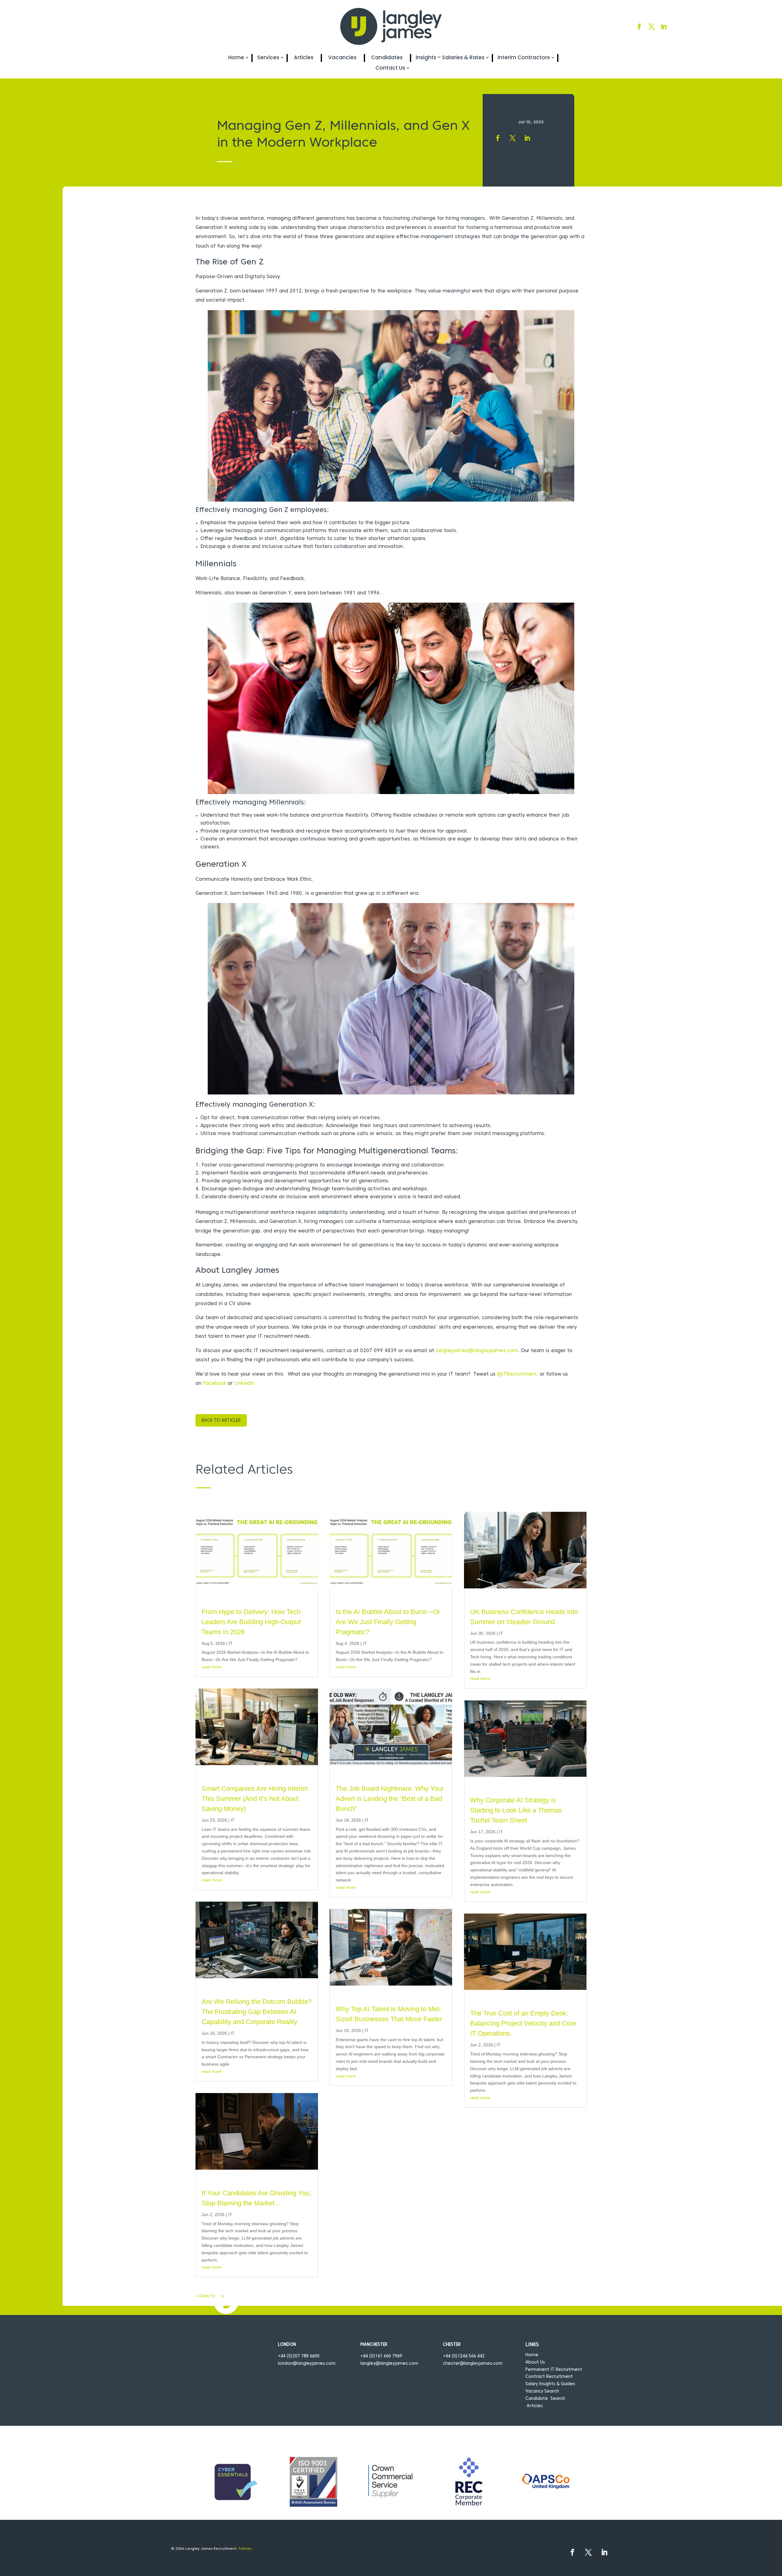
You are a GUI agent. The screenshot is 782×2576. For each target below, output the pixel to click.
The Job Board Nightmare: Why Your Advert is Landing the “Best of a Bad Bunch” (390, 1799)
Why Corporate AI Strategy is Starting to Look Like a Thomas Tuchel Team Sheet (516, 1810)
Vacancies (342, 58)
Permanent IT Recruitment (554, 2370)
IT (231, 1643)
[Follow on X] (652, 27)
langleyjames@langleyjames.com (477, 1351)
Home (236, 58)
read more (212, 1667)
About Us (535, 2362)
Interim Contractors (524, 58)
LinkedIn (244, 1384)
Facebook (215, 1384)
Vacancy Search (542, 2391)
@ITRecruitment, (518, 1374)
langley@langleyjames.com (389, 2364)
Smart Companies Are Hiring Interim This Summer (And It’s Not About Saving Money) (255, 1799)
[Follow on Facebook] (639, 27)
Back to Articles (221, 1421)
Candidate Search (545, 2399)
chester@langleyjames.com (473, 2364)
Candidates (387, 58)
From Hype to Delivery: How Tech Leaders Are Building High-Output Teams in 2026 (251, 1622)
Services (268, 58)
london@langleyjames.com (307, 2364)
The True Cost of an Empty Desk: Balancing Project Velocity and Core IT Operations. (523, 2023)
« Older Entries (210, 2296)
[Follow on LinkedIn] (664, 27)
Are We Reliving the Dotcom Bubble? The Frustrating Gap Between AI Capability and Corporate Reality (257, 2012)
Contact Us (390, 68)
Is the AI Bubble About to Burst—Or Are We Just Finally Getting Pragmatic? (388, 1622)
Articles (304, 58)
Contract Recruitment (549, 2377)
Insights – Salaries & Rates (450, 58)
